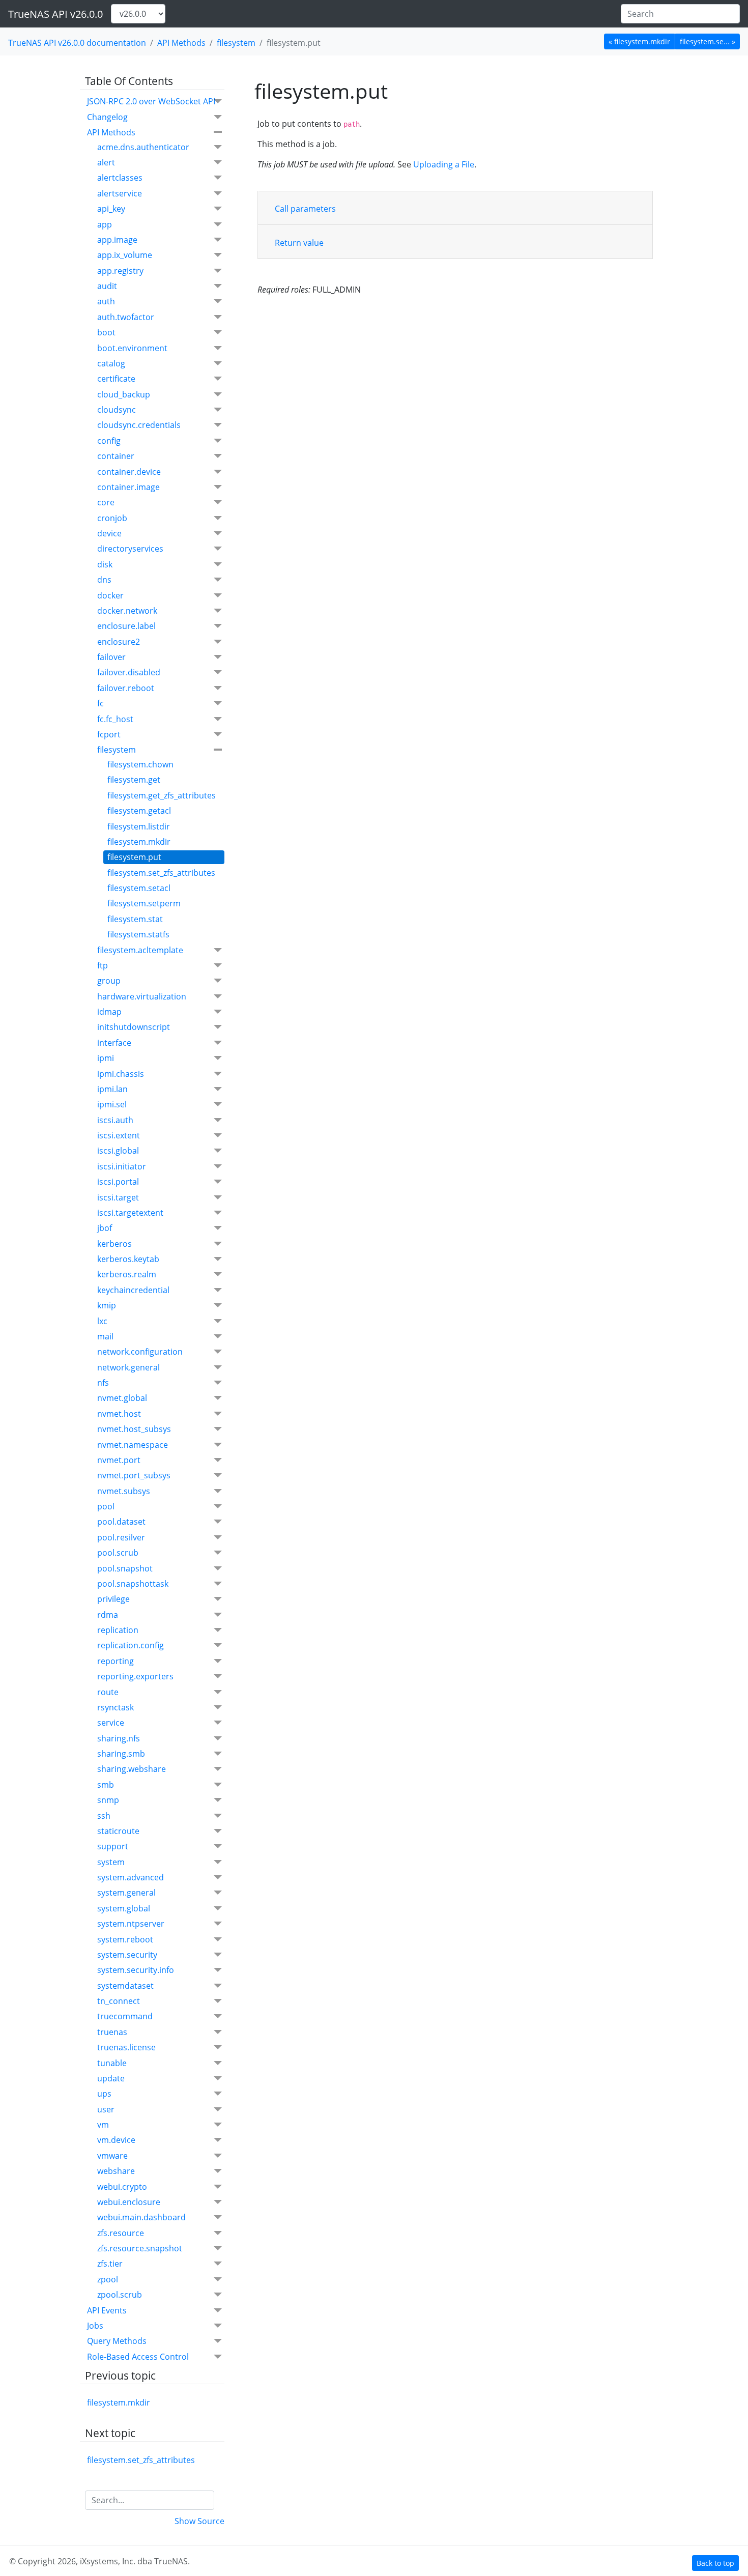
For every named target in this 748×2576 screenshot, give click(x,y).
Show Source (199, 2521)
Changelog (107, 117)
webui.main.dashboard (141, 2217)
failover (111, 657)
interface (114, 1043)
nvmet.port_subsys (134, 1475)
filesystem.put (134, 857)
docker (110, 595)
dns (104, 580)
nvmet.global (122, 1398)
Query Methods (117, 2341)
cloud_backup (124, 394)
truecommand (125, 2016)
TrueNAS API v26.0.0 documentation (77, 43)
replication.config (131, 1645)
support (113, 1846)
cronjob (112, 518)
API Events (107, 2310)
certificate (116, 379)
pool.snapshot (125, 1568)
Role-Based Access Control (138, 2357)
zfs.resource (121, 2233)
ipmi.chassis (121, 1074)
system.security (127, 1955)
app (105, 224)
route (108, 1692)
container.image (128, 487)
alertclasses (120, 178)
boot (106, 332)
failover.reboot (126, 688)
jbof (105, 1228)
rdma (108, 1615)
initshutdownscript (134, 1027)
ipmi (106, 1058)
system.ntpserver (131, 1924)
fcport (109, 734)
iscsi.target (118, 1197)
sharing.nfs (119, 1738)
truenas (112, 2032)
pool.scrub (118, 1553)
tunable (112, 2063)
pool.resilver (121, 1537)
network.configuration (140, 1352)
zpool (108, 2279)
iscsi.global (118, 1151)
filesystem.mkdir (139, 842)
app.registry (120, 271)
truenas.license (126, 2047)
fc (100, 703)
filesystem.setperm (144, 903)
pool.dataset (121, 1522)
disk (105, 564)
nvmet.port (119, 1460)
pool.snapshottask (133, 1584)
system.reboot (125, 1939)
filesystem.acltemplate (140, 950)
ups (104, 2094)
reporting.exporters (135, 1676)
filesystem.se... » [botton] (708, 41)
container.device (129, 472)
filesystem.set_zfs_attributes (161, 873)
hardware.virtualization (142, 996)
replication (118, 1630)
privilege (113, 1599)
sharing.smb (121, 1754)
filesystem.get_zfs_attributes (162, 795)
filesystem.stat (135, 919)
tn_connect (119, 2001)
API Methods (181, 43)
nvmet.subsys (124, 1491)
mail (105, 1336)
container (116, 456)
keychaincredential (133, 1290)
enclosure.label (126, 626)
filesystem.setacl (139, 888)
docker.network (127, 611)
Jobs (95, 2326)
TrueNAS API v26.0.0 (55, 14)
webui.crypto (122, 2187)
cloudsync (117, 410)
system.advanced (131, 1877)
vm (103, 2125)
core (106, 502)
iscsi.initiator (122, 1166)
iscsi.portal (118, 1182)
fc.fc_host (115, 719)
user (106, 2109)
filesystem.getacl (139, 811)
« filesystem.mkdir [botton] (639, 41)
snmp (108, 1800)
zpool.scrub (120, 2295)
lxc (102, 1321)
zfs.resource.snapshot (140, 2248)
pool (106, 1506)
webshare (116, 2171)
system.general (126, 1893)
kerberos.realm (127, 1274)
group (109, 981)
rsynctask (116, 1707)
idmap (109, 1012)
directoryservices (130, 549)
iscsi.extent (119, 1135)
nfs (103, 1383)
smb (106, 1785)
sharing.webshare (132, 1769)
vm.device (116, 2140)
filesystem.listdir (139, 826)
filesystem (236, 43)
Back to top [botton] (715, 2563)
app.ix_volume (125, 255)
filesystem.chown (140, 764)
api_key (111, 209)
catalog (111, 363)
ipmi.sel (112, 1104)
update (111, 2078)
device (109, 533)
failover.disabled (129, 672)
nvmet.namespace (133, 1445)
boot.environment (132, 348)
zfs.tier (110, 2264)
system (111, 1862)
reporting (116, 1661)
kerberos (114, 1244)
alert (106, 162)
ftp (103, 965)
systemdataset (125, 1986)
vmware (112, 2156)
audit (107, 286)
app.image (117, 240)
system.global (124, 1908)
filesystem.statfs (138, 934)
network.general (128, 1367)
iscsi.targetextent (130, 1213)
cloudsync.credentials (139, 425)
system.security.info (136, 1970)
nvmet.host (119, 1414)
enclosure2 (119, 642)
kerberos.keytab (128, 1259)
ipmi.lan (112, 1089)
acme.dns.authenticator (143, 147)
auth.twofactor (126, 317)
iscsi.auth (115, 1120)
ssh (104, 1816)
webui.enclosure (129, 2202)
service (111, 1723)
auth (106, 301)
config (109, 441)
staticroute (118, 1831)
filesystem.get (134, 780)
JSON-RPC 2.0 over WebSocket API (151, 101)
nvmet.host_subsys (134, 1429)
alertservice (120, 193)
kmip (107, 1305)
